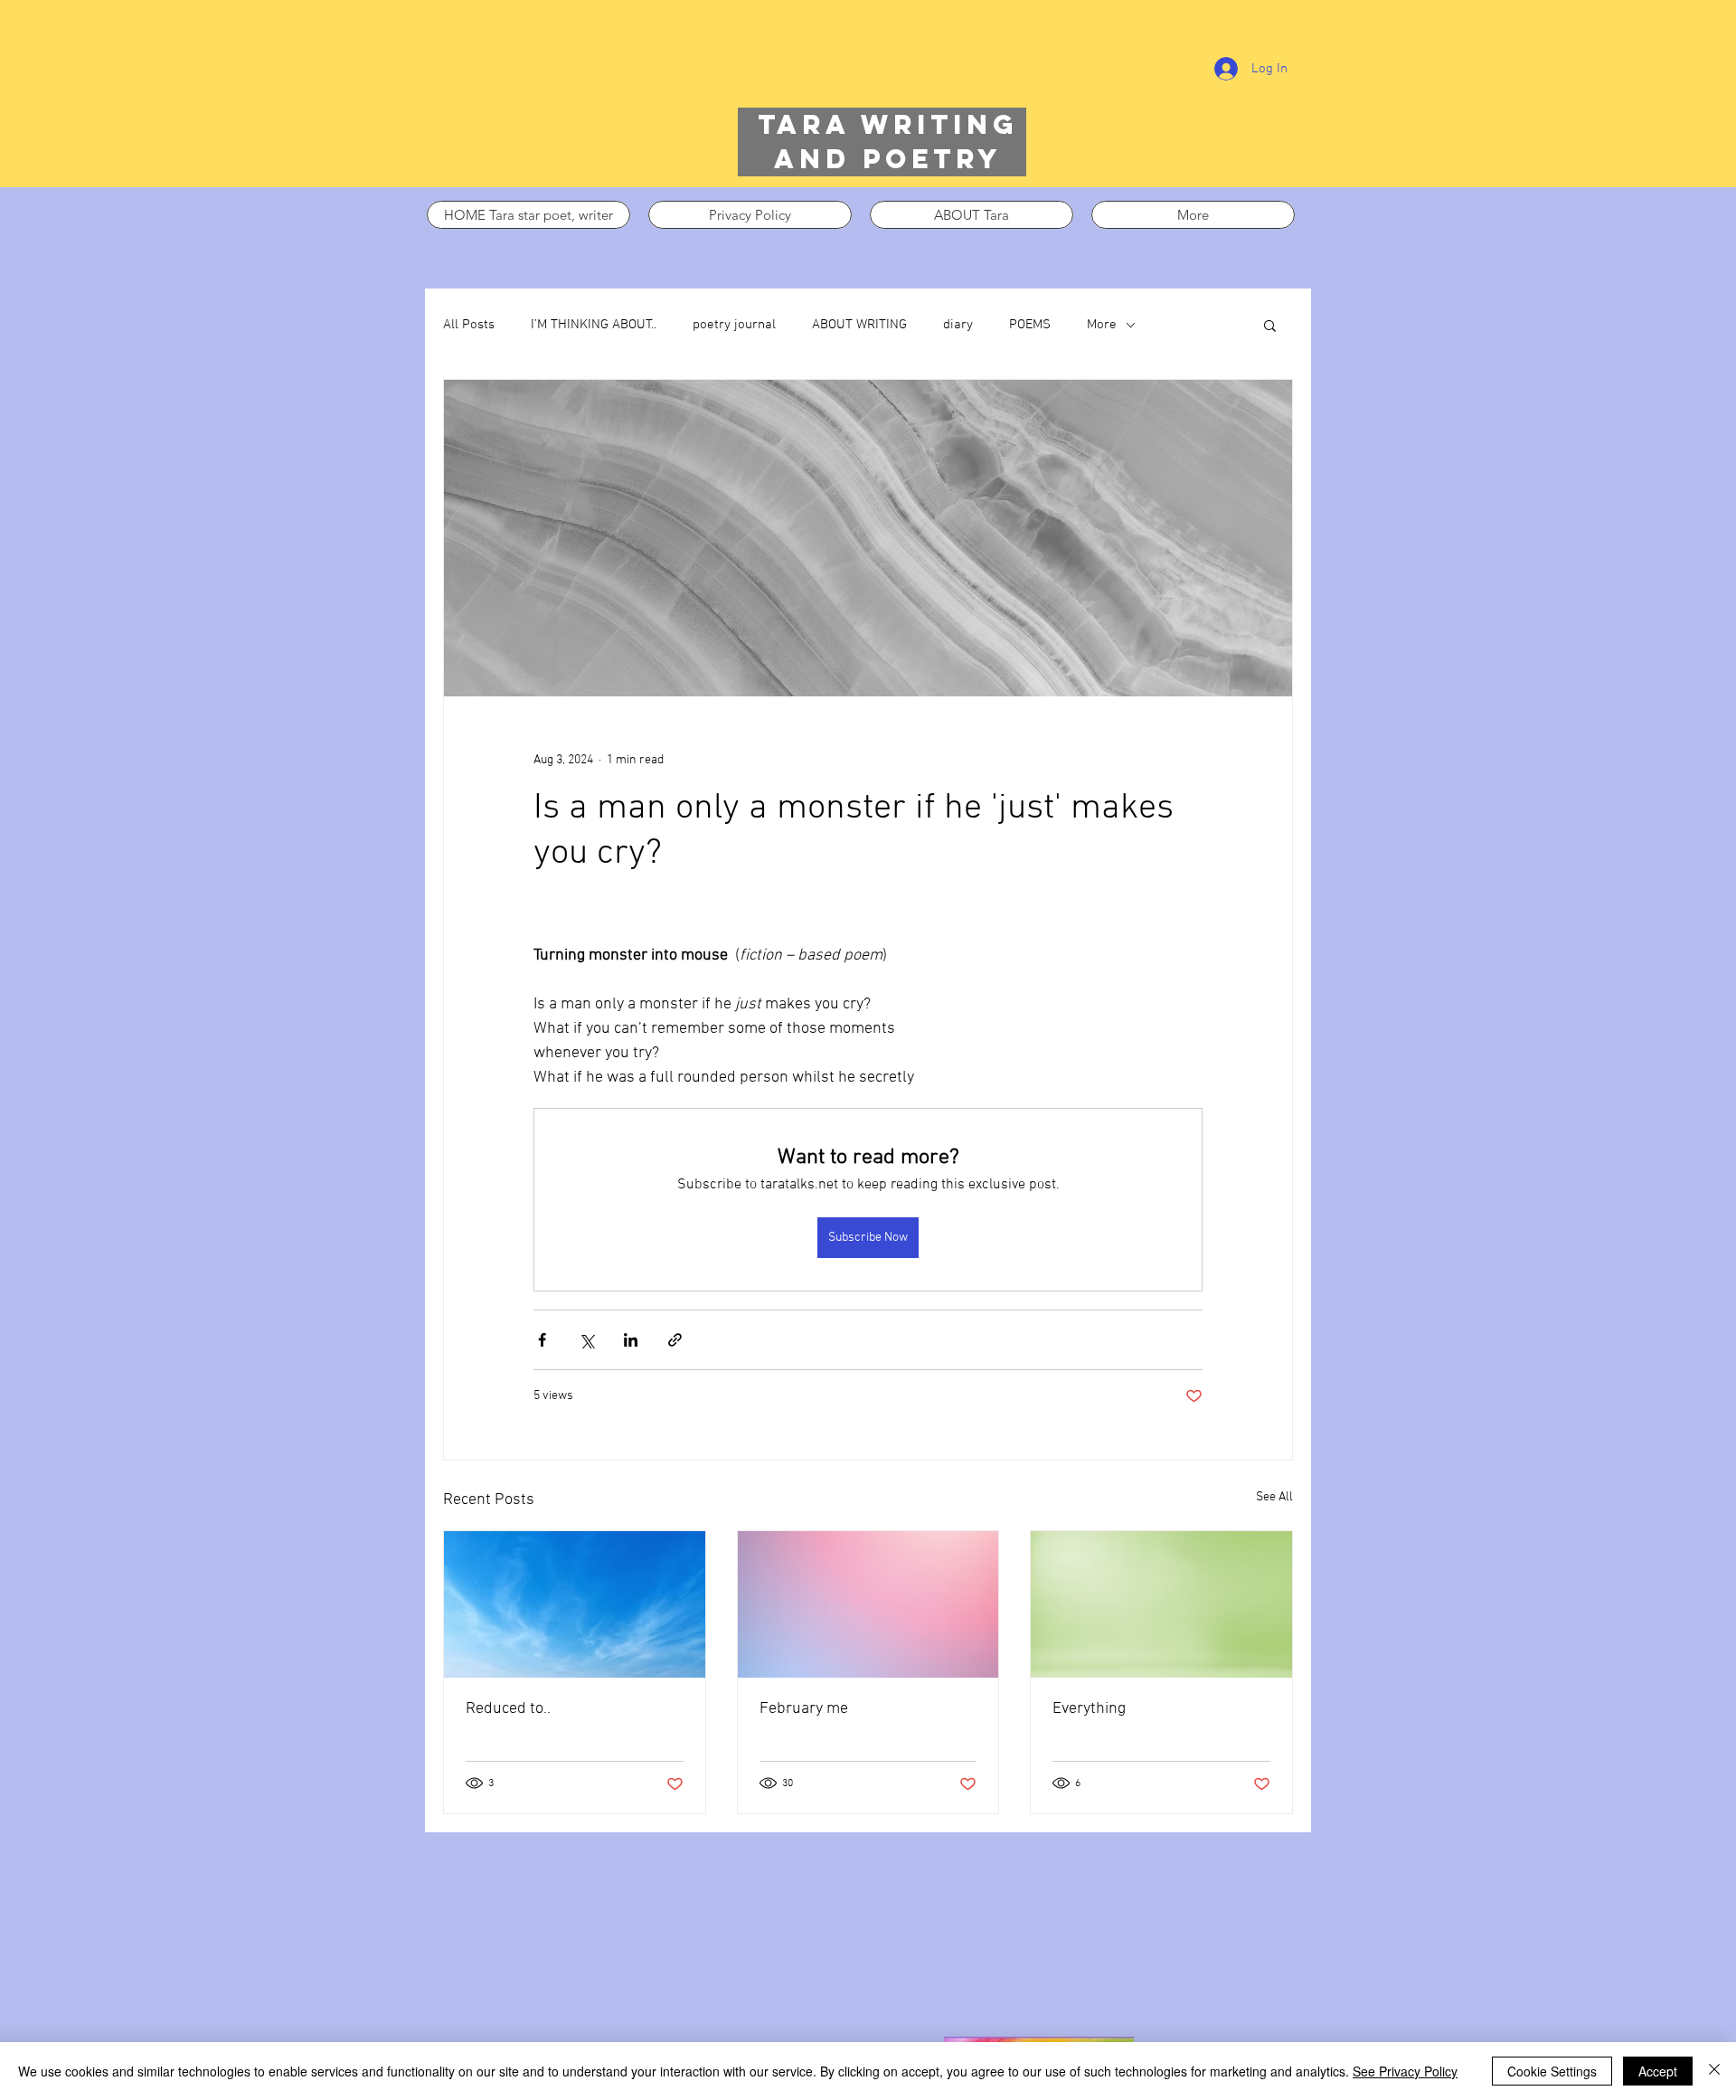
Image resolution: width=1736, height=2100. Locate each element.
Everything (1089, 1709)
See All (1274, 1497)
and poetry (888, 159)
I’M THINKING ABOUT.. (594, 325)
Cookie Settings (1552, 2071)
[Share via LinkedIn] (631, 1340)
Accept (1658, 2071)
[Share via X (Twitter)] (586, 1340)
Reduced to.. (508, 1709)
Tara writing (888, 124)
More (1102, 325)
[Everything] (1161, 1604)
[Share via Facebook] (542, 1340)
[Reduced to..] (575, 1604)
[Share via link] (675, 1340)
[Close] (1714, 2071)
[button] (1270, 325)
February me (804, 1709)
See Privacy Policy (1405, 2071)
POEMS (1030, 325)
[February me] (868, 1604)
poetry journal (734, 325)
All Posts (469, 325)
